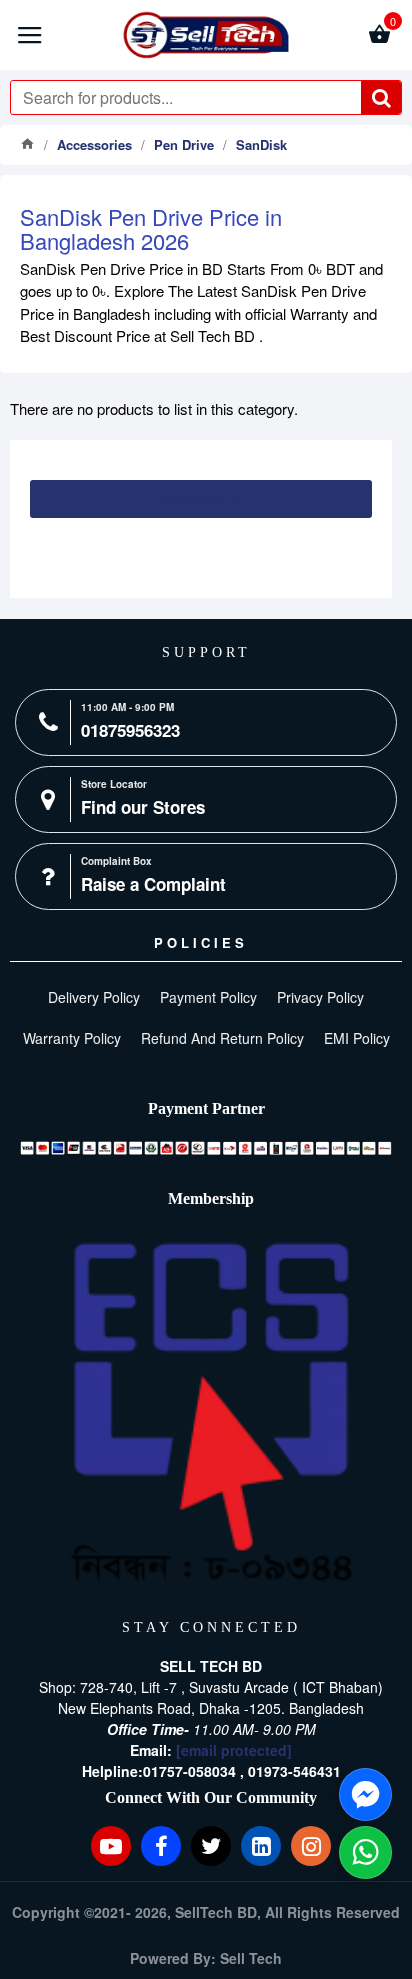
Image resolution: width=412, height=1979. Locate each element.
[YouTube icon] (111, 1846)
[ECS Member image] (211, 1413)
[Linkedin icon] (261, 1846)
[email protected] (234, 1750)
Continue (191, 499)
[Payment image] (206, 1148)
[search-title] (381, 97)
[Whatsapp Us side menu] (365, 1852)
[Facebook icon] (161, 1846)
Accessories (94, 144)
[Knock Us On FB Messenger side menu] (365, 1794)
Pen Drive (184, 144)
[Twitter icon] (211, 1846)
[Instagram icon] (311, 1846)
